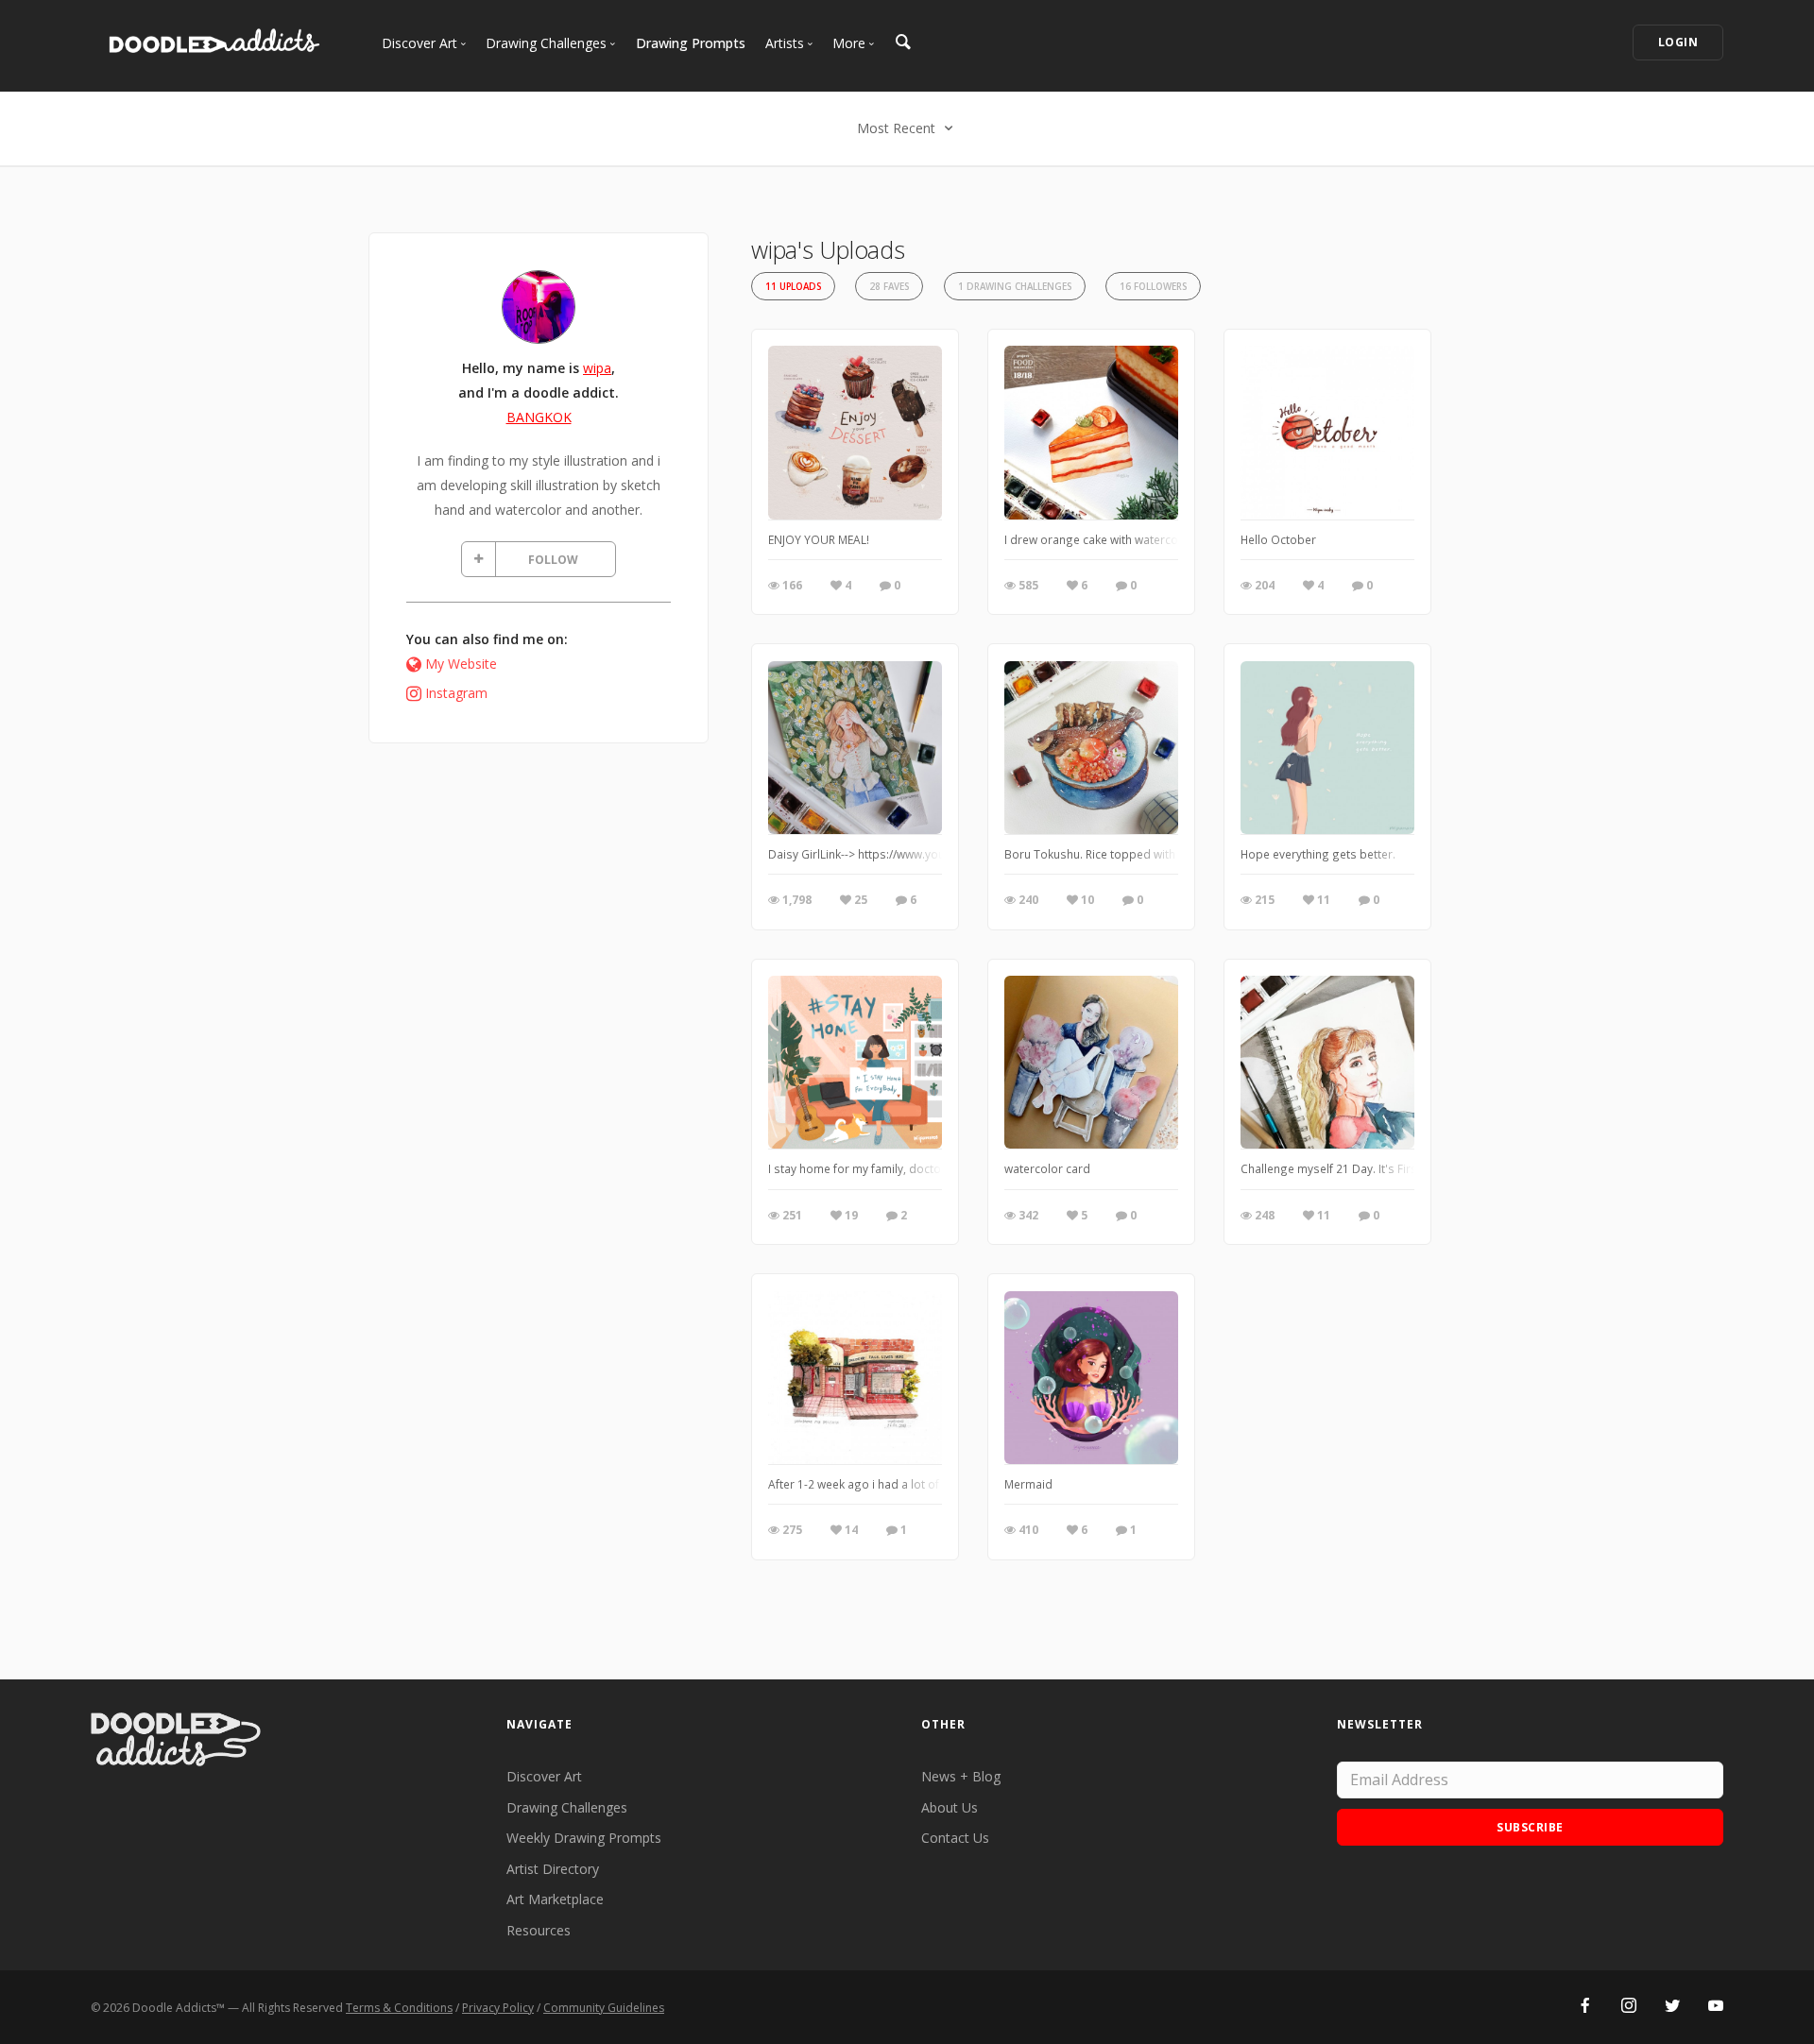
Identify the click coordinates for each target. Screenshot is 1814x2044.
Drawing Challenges (567, 1807)
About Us (950, 1807)
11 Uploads (793, 287)
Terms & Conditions (399, 2008)
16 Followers (1153, 287)
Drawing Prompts (691, 43)
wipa (597, 368)
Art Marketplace (555, 1899)
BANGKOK (539, 417)
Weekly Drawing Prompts (584, 1838)
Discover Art (544, 1776)
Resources (539, 1930)
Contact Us (955, 1838)
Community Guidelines (604, 2008)
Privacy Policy (498, 2008)
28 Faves (889, 287)
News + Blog (961, 1776)
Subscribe (1530, 1827)
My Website (461, 664)
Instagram (456, 693)
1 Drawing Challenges (1015, 287)
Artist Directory (553, 1869)
